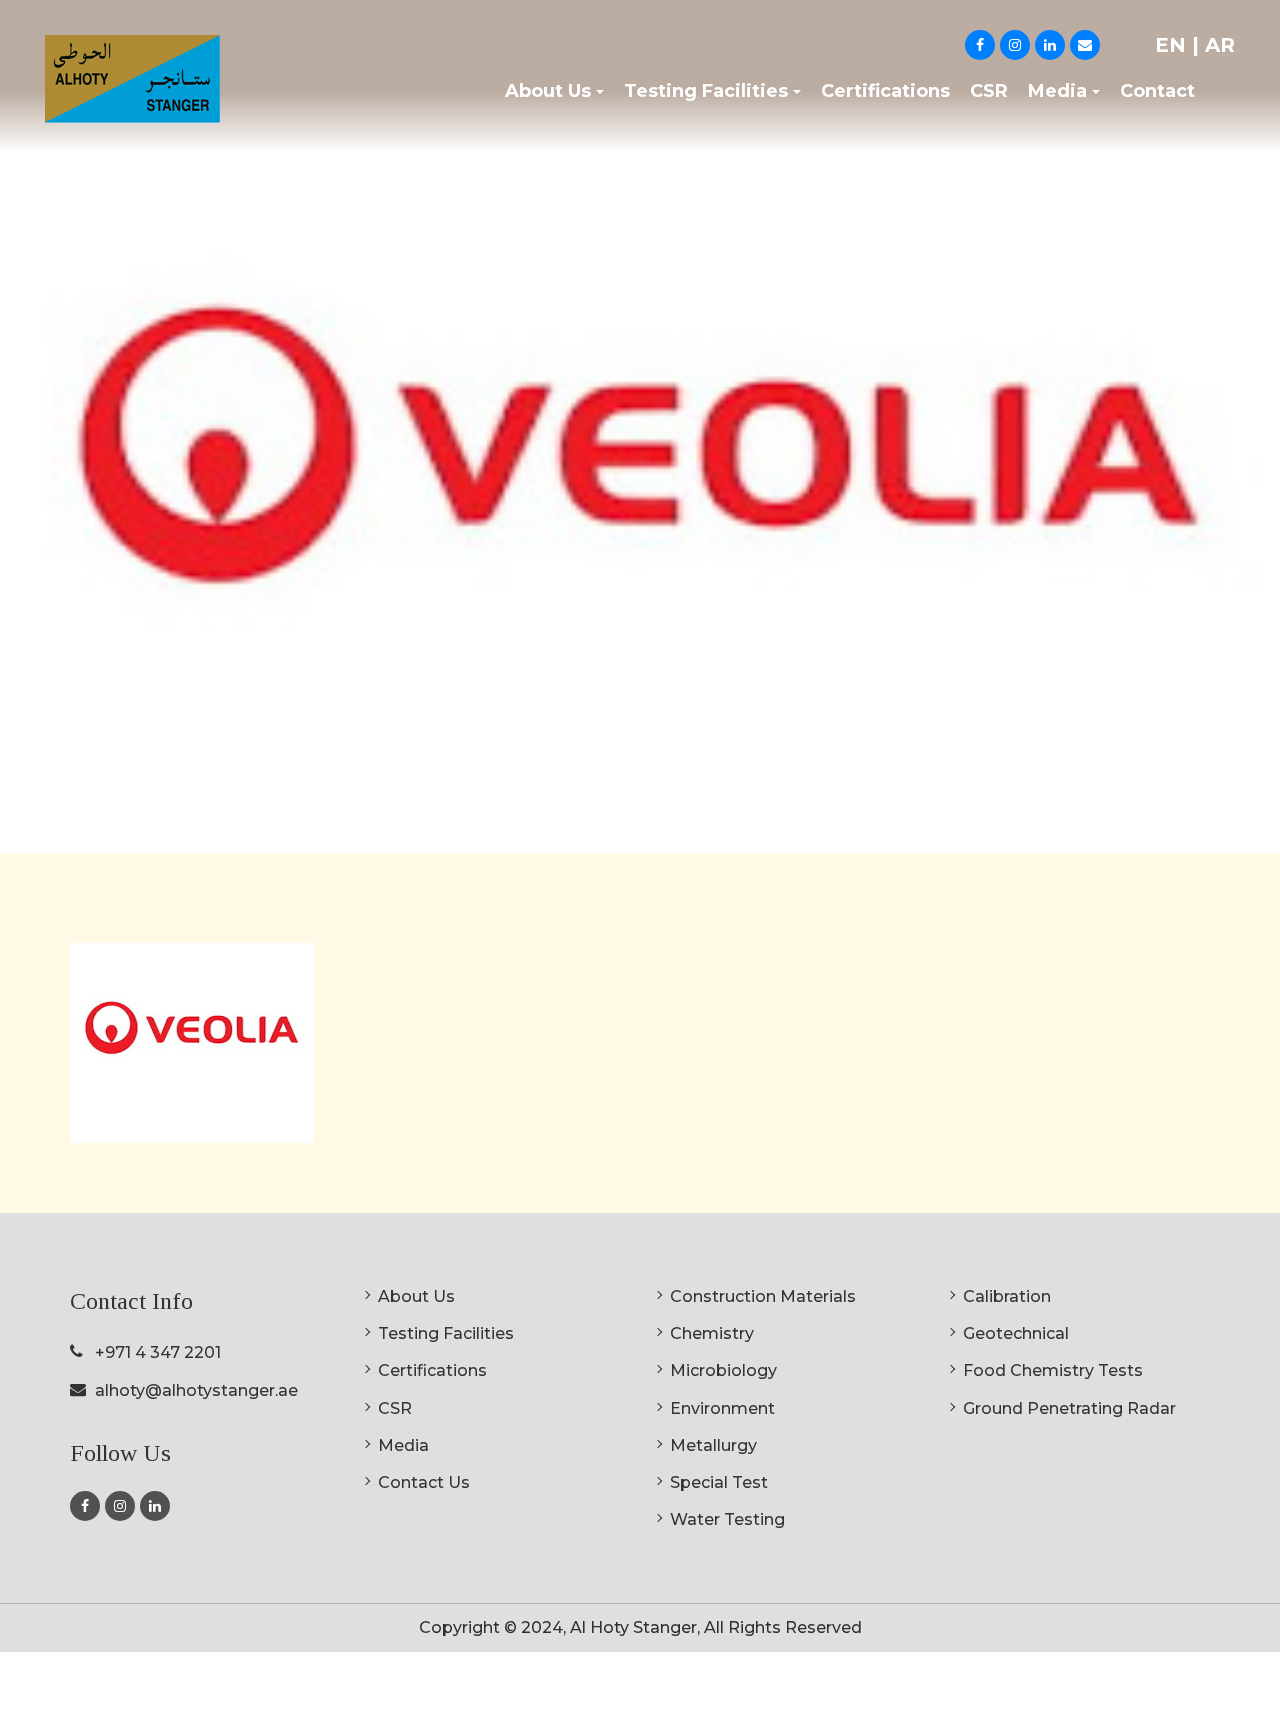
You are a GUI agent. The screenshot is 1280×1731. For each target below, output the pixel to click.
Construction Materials (763, 1296)
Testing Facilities (446, 1333)
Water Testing (727, 1519)
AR (1220, 45)
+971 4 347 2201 (158, 1352)
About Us (416, 1296)
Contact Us (424, 1482)
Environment (722, 1408)
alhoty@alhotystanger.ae (196, 1390)
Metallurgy (713, 1445)
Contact (1157, 91)
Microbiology (723, 1370)
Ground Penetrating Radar (1069, 1408)
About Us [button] (548, 91)
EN (1173, 45)
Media (403, 1445)
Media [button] (1057, 91)
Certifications (885, 91)
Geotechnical (1016, 1333)
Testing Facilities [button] (706, 91)
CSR (989, 91)
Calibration (1007, 1296)
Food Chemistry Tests (1053, 1370)
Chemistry (712, 1333)
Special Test (719, 1482)
